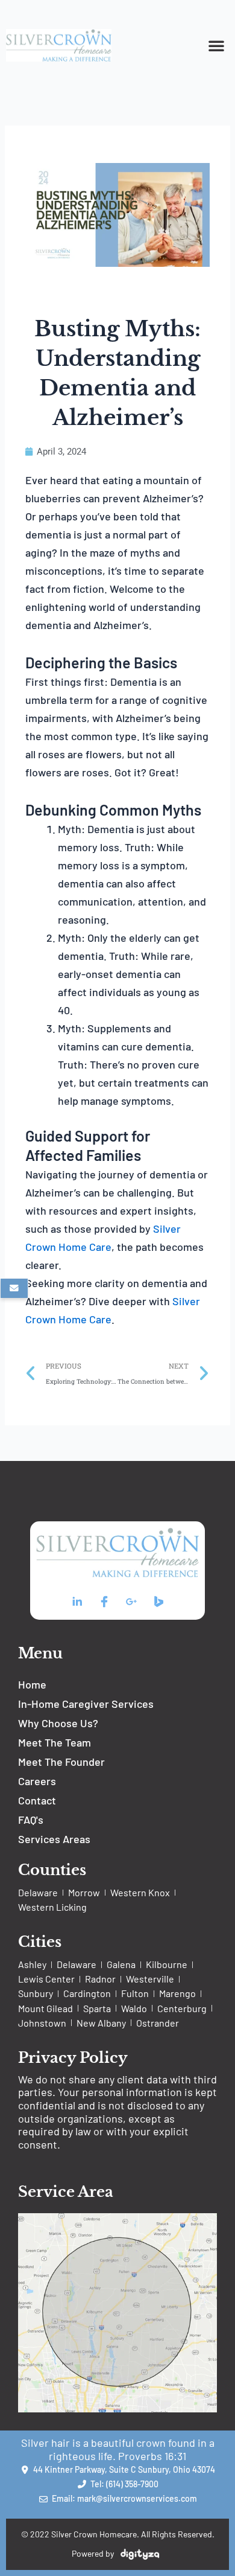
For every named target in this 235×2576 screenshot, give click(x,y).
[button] (216, 45)
